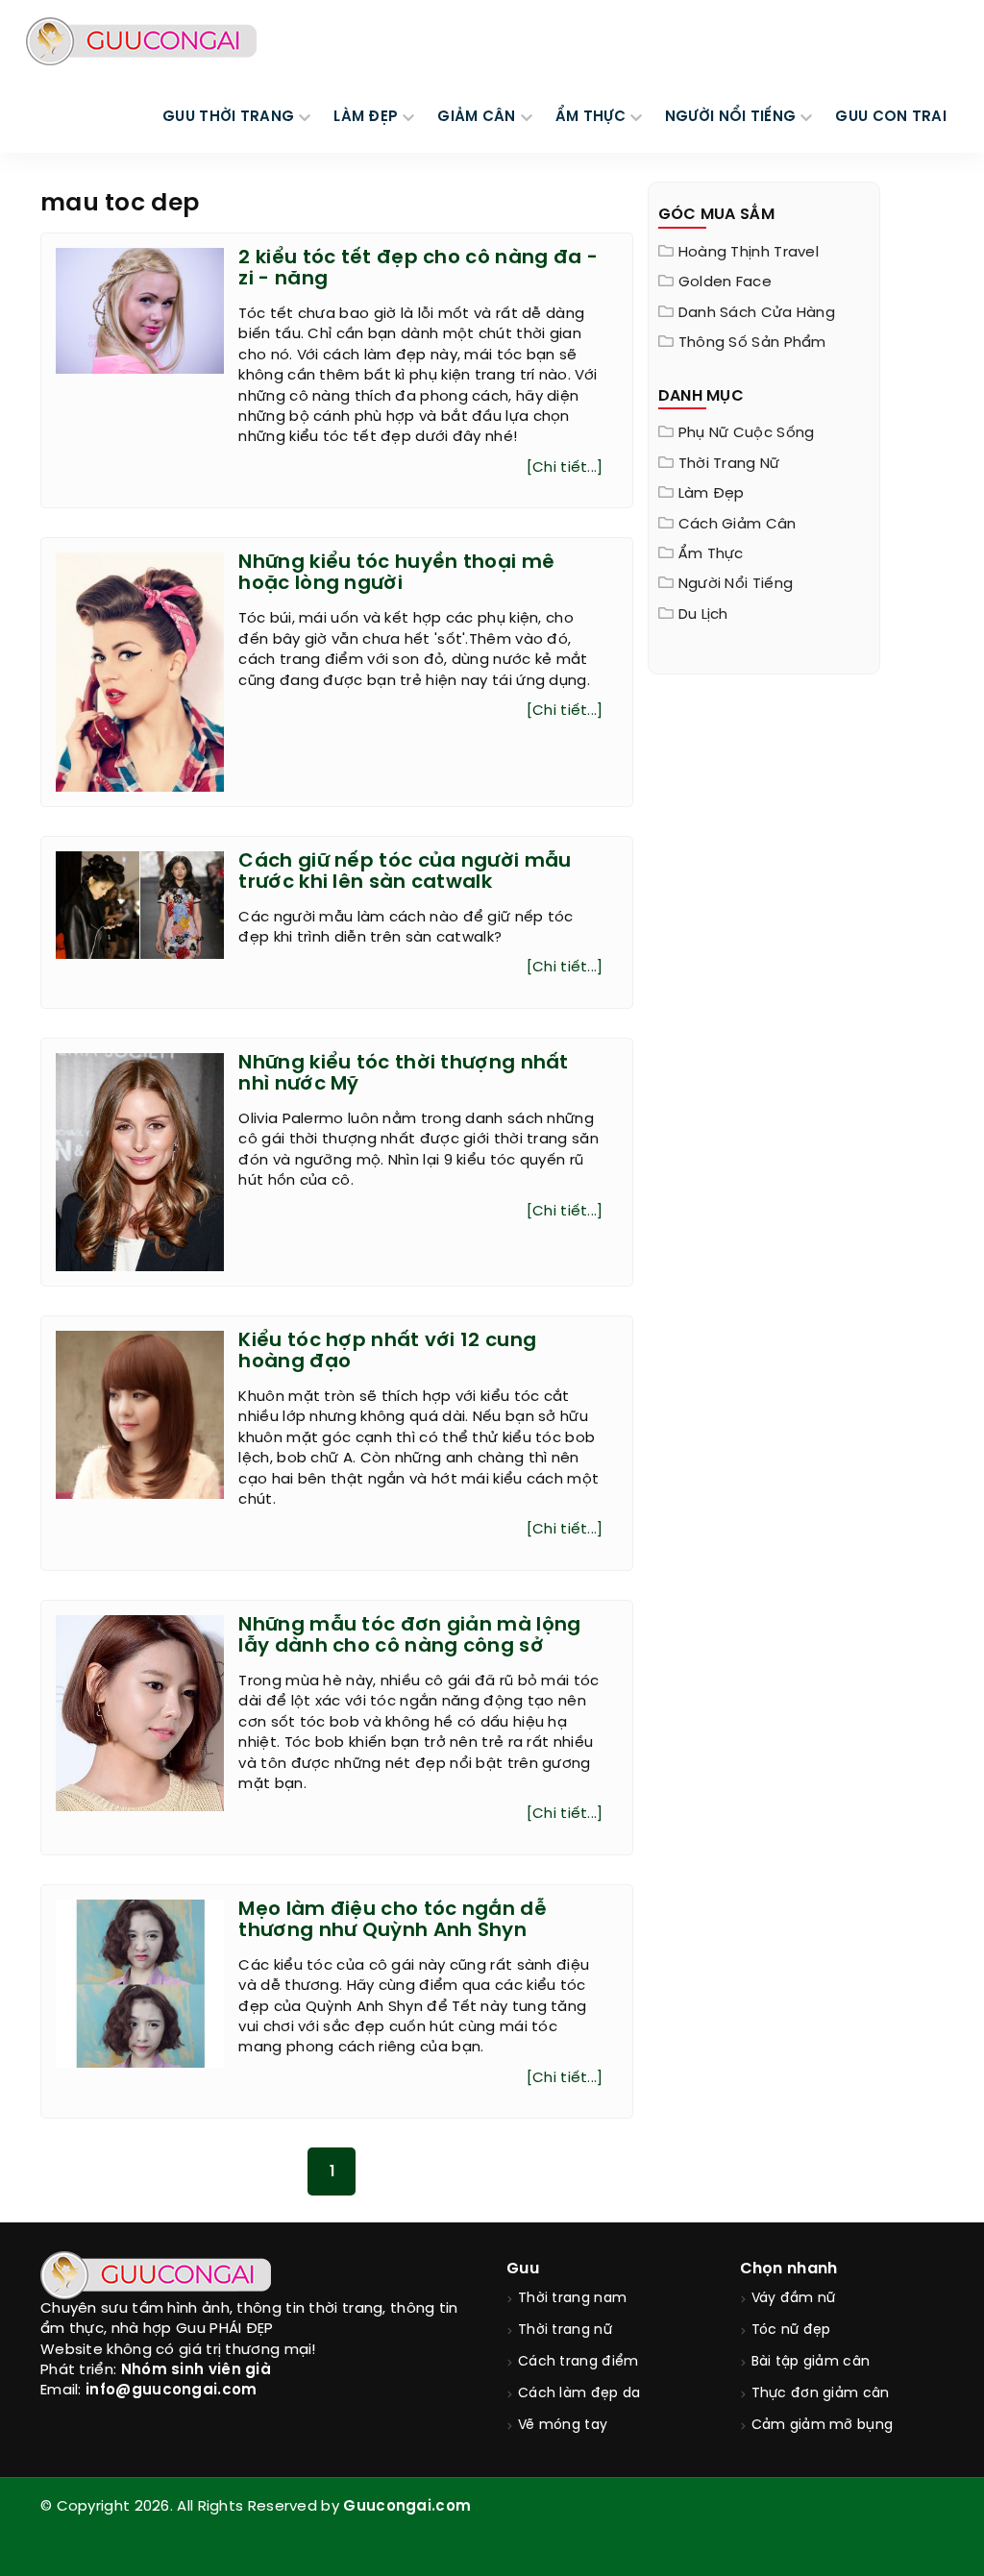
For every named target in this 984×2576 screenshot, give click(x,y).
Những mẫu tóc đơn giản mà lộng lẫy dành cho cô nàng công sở (409, 1636)
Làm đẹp (712, 494)
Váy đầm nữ (794, 2299)
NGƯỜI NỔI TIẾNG (731, 117)
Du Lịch (703, 615)
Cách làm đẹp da (579, 2394)
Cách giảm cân (738, 525)
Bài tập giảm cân (811, 2362)
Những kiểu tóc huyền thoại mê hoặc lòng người (396, 573)
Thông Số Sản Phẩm (752, 343)
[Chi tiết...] (565, 468)
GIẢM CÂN (476, 117)
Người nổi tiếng (736, 584)
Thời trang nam (572, 2299)
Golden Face (725, 282)
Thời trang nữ (729, 464)
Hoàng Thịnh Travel (749, 253)
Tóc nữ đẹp (791, 2331)
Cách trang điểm (578, 2362)
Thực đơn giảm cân (821, 2394)
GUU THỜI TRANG (228, 117)
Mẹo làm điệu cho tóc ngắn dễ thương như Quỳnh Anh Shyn (392, 1920)
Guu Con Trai (891, 117)
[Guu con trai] (141, 41)
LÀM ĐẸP (366, 117)
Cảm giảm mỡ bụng (823, 2426)
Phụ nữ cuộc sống (747, 433)
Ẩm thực (711, 554)
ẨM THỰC (590, 117)
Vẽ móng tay (563, 2426)
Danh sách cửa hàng (757, 313)
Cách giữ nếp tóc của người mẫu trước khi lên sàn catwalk (405, 872)
